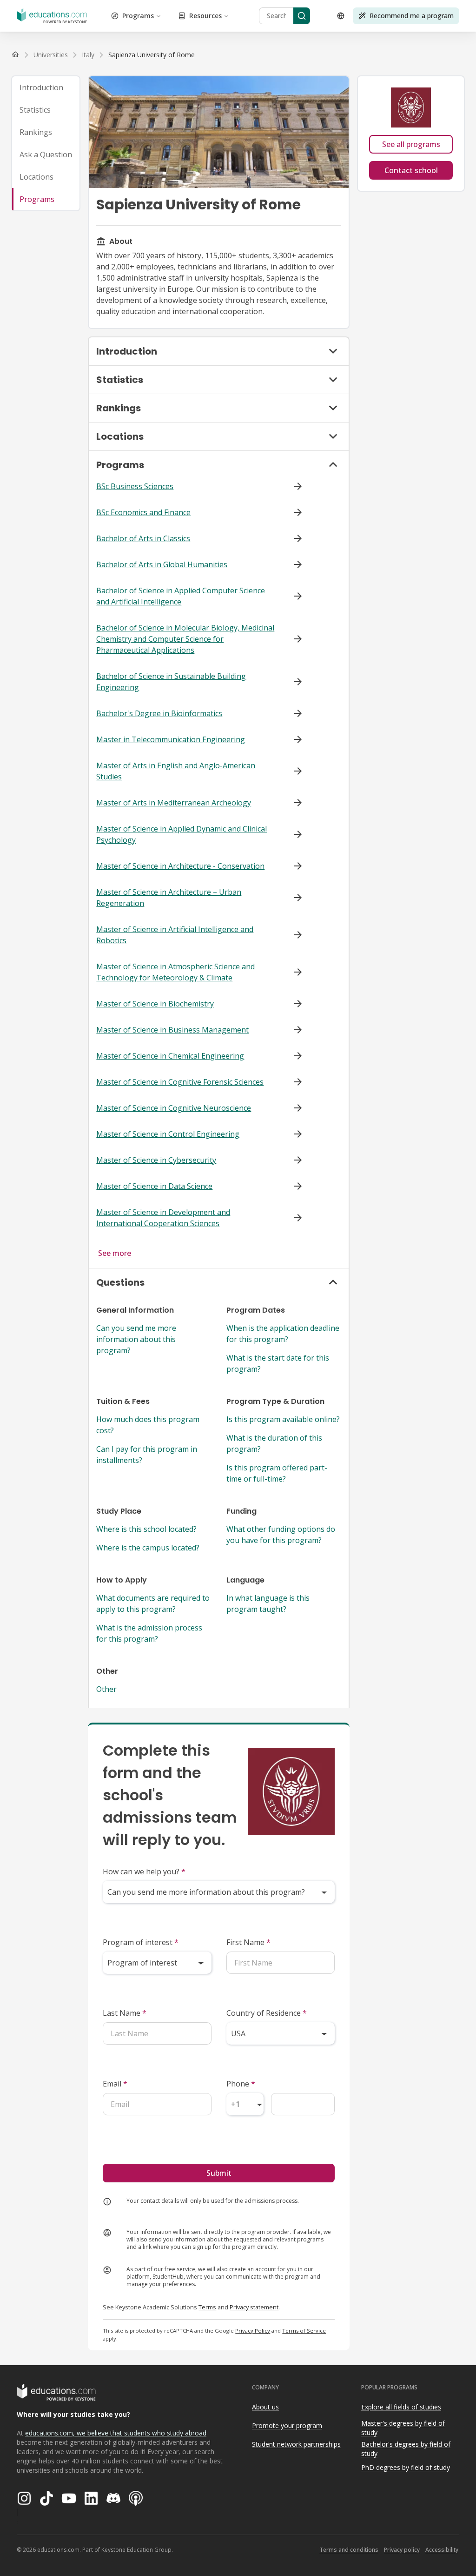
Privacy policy (402, 2550)
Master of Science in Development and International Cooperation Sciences (163, 1218)
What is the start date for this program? (278, 1363)
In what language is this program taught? (268, 1603)
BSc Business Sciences (135, 486)
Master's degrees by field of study (403, 2428)
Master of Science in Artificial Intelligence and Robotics (175, 935)
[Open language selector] (341, 16)
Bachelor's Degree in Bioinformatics (159, 713)
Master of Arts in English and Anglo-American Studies (176, 771)
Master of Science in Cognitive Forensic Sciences (180, 1082)
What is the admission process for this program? (149, 1633)
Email (115, 2084)
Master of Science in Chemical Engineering (170, 1056)
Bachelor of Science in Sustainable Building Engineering (171, 682)
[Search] (302, 16)
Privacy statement (254, 2307)
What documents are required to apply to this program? (153, 1603)
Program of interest (141, 1942)
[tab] (46, 87)
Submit (219, 2173)
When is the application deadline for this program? (283, 1334)
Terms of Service (304, 2331)
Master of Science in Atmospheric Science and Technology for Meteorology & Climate (175, 972)
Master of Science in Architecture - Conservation (180, 866)
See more (115, 1253)
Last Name (125, 2013)
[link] (152, 55)
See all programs (411, 144)
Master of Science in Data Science (154, 1186)
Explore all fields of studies (401, 2407)
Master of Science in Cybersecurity (156, 1160)
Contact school (411, 170)
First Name (248, 1942)
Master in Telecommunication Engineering (171, 739)
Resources (205, 16)
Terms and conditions (349, 2550)
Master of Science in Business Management (172, 1030)
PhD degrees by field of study (406, 2467)
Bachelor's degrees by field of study (406, 2449)
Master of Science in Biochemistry (155, 1004)
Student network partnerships (296, 2444)
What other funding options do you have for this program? (281, 1535)
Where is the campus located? (148, 1548)
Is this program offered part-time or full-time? (277, 1473)
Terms (207, 2307)
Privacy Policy (253, 2331)
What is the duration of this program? (274, 1443)
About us (265, 2407)
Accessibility (442, 2550)
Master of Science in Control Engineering (168, 1134)
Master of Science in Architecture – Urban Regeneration (169, 898)
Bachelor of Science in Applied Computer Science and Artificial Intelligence (181, 596)
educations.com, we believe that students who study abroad (116, 2433)
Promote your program (287, 2425)
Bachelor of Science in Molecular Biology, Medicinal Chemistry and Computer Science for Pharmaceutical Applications (185, 639)
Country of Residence (267, 2013)
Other (106, 1689)
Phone (241, 2084)
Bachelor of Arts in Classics (143, 538)
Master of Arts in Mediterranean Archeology (174, 803)
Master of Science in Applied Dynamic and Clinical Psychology (182, 834)
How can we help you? (144, 1872)
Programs (138, 16)
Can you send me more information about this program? (136, 1339)
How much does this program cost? (148, 1425)
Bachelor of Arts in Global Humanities (162, 564)
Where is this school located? (146, 1529)
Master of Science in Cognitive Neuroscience (174, 1108)
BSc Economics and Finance (143, 512)
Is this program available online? (283, 1419)
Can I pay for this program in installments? (147, 1455)
